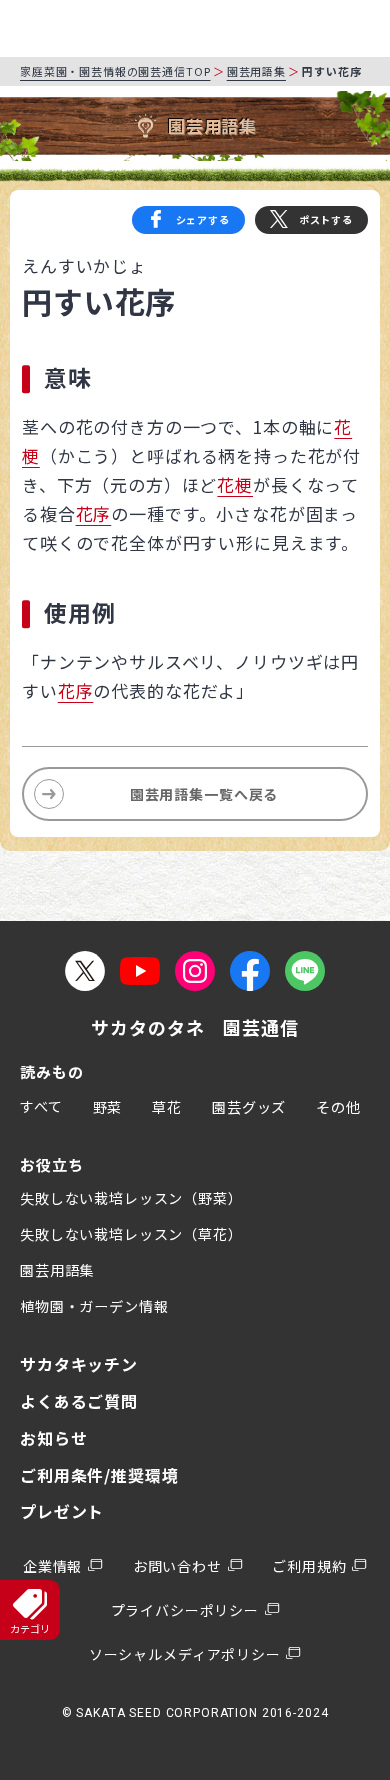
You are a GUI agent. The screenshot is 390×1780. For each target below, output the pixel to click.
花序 (94, 513)
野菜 (108, 1107)
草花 (167, 1107)
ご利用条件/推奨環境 (99, 1475)
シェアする (203, 219)
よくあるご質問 (79, 1401)
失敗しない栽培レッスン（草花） (131, 1234)
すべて (41, 1106)
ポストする (326, 219)
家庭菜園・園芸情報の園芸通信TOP (115, 71)
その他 (338, 1107)
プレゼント (62, 1511)
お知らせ (53, 1438)
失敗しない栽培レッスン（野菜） (131, 1198)
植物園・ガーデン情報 (94, 1306)
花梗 (235, 484)
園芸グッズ (249, 1107)
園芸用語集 (256, 71)
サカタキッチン (79, 1364)
